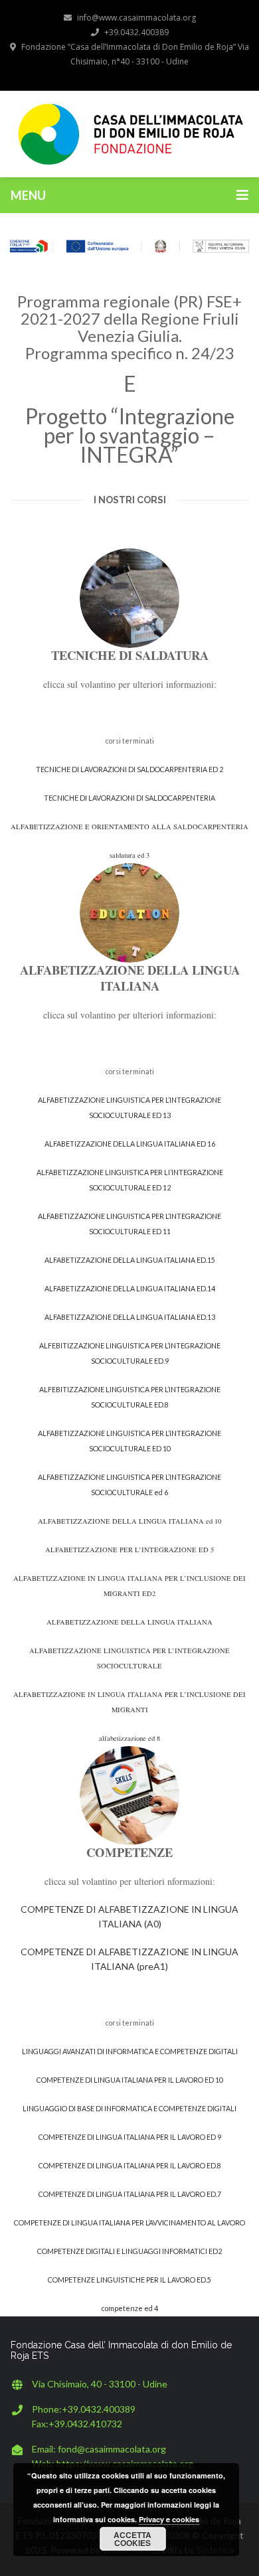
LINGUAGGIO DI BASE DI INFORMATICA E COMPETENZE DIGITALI (129, 2108)
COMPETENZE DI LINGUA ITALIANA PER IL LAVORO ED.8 (130, 2165)
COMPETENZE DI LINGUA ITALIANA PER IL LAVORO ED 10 (130, 2080)
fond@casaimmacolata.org (112, 2449)
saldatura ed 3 (129, 855)
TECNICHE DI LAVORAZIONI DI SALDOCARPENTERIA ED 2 (129, 769)
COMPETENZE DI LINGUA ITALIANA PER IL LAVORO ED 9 (130, 2137)
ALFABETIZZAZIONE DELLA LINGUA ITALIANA (129, 1622)
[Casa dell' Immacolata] (129, 132)
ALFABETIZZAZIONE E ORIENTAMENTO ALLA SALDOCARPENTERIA (129, 827)
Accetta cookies (132, 2539)
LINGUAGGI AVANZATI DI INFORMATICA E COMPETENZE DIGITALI (130, 2051)
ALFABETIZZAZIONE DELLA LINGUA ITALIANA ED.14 (130, 1288)
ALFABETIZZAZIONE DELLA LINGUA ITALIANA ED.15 (130, 1260)
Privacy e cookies (169, 2519)
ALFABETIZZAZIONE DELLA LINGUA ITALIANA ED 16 (130, 1144)
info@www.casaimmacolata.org (136, 18)
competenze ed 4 (130, 2308)
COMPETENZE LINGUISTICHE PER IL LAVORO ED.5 (129, 2280)
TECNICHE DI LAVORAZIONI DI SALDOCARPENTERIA (129, 798)
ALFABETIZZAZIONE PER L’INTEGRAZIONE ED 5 (129, 1550)
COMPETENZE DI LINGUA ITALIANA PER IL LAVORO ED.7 (130, 2194)
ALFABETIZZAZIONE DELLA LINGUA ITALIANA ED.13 (130, 1317)
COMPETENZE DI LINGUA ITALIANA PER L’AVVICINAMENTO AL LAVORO (129, 2222)
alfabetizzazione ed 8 (129, 1738)
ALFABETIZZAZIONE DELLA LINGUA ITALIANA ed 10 (129, 1521)
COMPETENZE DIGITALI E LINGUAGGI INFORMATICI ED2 (129, 2251)
